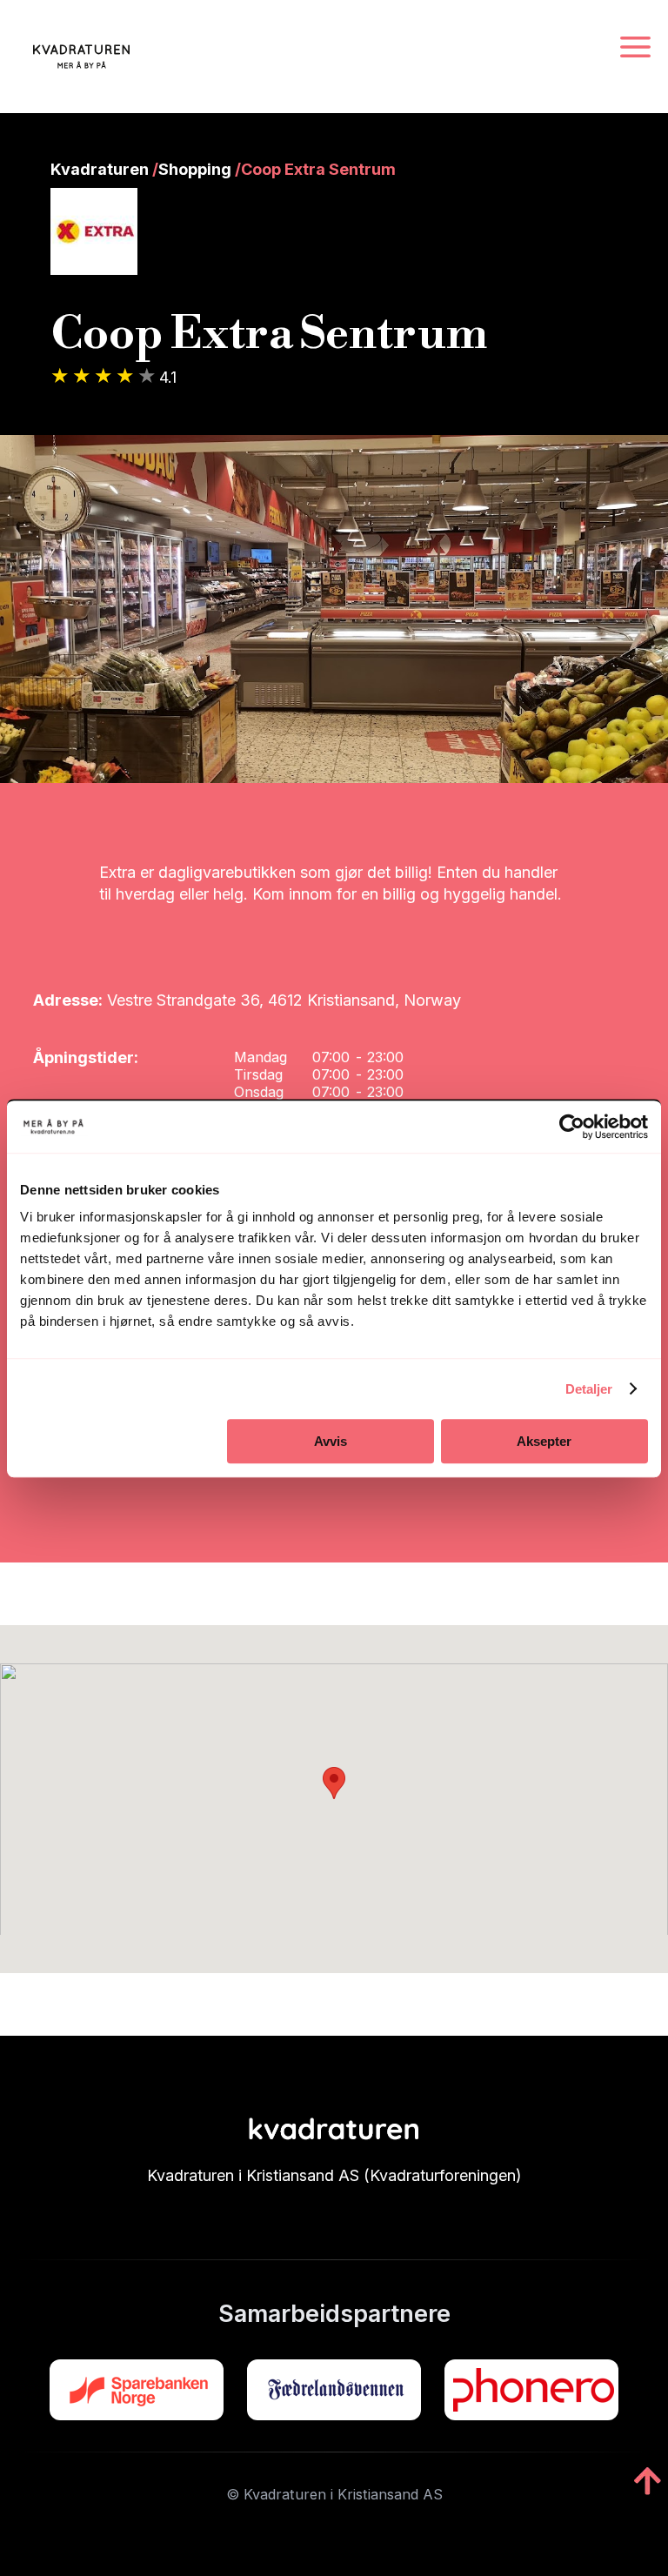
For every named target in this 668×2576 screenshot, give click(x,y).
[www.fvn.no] (334, 2390)
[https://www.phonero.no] (531, 2390)
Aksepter (544, 1441)
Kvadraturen (100, 169)
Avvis (331, 1441)
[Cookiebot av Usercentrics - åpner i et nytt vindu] (572, 1127)
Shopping (195, 169)
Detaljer (589, 1389)
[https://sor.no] (137, 2390)
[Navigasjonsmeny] (635, 48)
